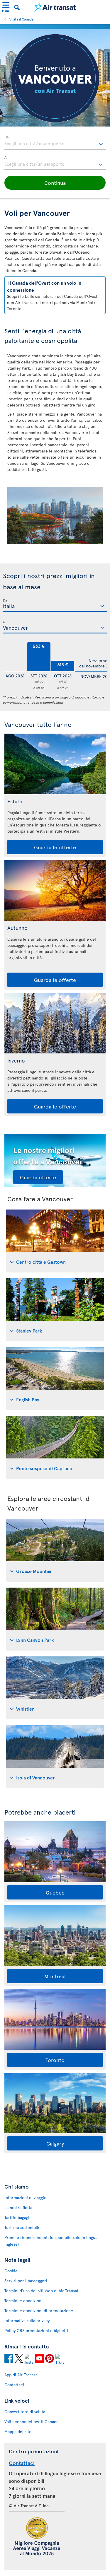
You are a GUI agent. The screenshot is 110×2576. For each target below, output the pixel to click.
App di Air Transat (21, 2375)
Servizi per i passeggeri (26, 2281)
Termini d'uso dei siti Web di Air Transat (41, 2291)
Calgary (55, 2143)
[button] (55, 183)
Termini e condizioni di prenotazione (39, 2311)
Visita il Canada (21, 19)
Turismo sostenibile (22, 2227)
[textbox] (55, 143)
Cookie (11, 2271)
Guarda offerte (38, 1177)
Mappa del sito (18, 2431)
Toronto (55, 2060)
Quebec (55, 1892)
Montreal (55, 1976)
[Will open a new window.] (9, 2359)
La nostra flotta (18, 2207)
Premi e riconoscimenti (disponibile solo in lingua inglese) (51, 2241)
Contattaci (14, 2385)
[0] (15, 657)
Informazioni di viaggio (25, 2197)
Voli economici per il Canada (31, 2422)
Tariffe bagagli (17, 2217)
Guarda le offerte (55, 847)
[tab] (55, 1241)
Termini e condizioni (23, 2301)
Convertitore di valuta (25, 2412)
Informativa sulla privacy (27, 2320)
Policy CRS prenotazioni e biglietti (36, 2330)
